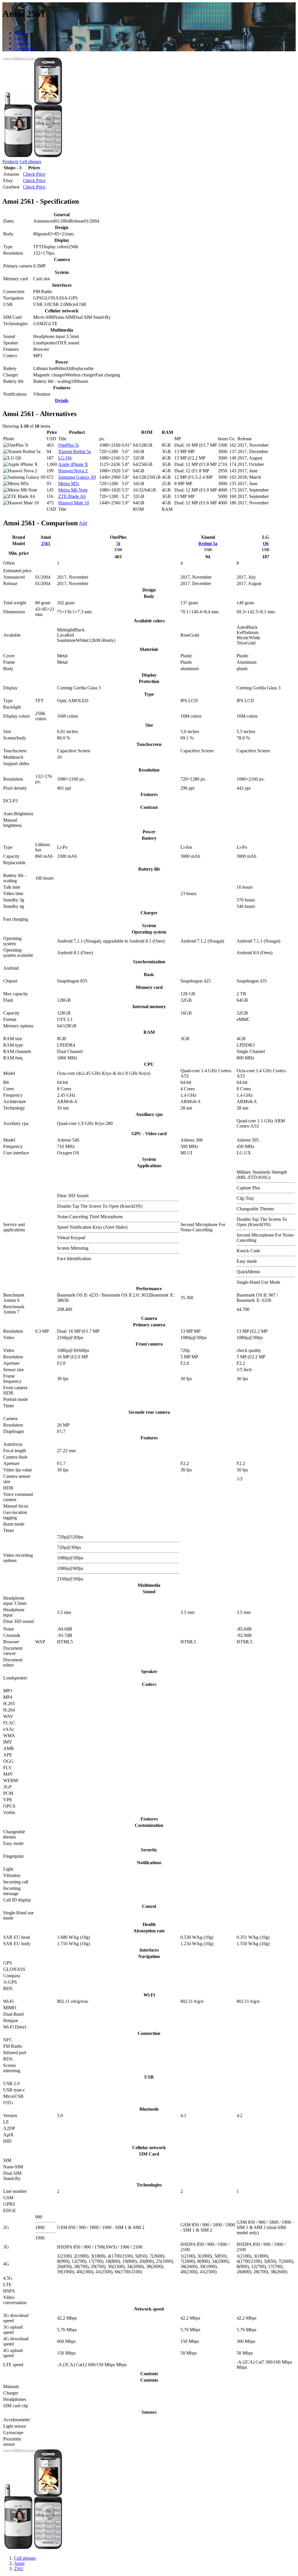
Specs (19, 38)
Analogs (22, 43)
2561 (46, 544)
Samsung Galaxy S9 (77, 477)
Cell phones (30, 162)
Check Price (34, 174)
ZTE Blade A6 (72, 496)
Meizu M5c (69, 484)
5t (118, 544)
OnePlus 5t (68, 445)
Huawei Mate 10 (74, 503)
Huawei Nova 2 (73, 471)
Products (10, 162)
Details (62, 400)
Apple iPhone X (73, 464)
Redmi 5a (208, 544)
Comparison (25, 49)
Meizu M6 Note (73, 490)
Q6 (266, 544)
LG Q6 (65, 458)
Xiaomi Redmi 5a (74, 451)
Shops (20, 33)
